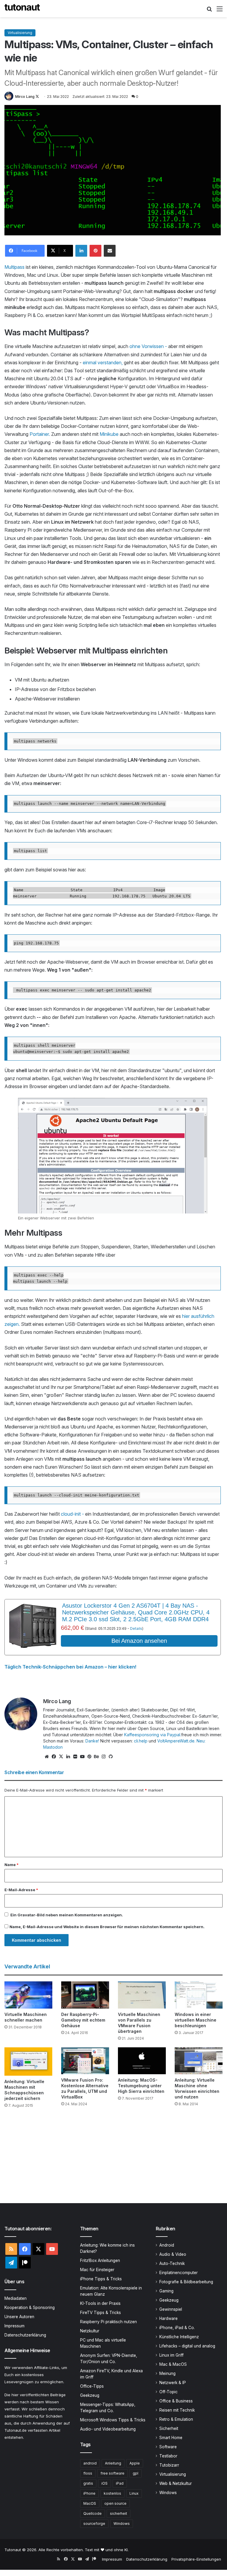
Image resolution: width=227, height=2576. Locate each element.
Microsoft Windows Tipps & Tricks (113, 2420)
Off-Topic (168, 2392)
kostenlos (112, 2493)
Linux (134, 2493)
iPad (120, 2483)
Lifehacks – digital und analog (187, 2346)
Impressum (14, 2326)
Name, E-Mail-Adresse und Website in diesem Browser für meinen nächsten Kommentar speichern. (107, 1927)
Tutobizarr (169, 2465)
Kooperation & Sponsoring (30, 2308)
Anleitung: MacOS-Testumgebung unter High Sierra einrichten (141, 2086)
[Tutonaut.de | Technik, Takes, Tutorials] (22, 9)
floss (88, 2473)
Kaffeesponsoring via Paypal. (153, 1735)
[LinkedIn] (81, 251)
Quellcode (93, 2513)
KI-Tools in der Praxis (100, 2303)
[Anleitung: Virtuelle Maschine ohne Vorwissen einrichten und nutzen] (199, 2061)
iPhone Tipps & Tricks (101, 2279)
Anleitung (113, 2463)
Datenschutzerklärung (25, 2335)
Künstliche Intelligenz (179, 2337)
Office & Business (176, 2401)
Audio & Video (173, 2254)
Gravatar (26, 1915)
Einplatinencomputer (179, 2273)
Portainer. (40, 434)
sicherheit (119, 2513)
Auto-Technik (172, 2263)
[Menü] (220, 11)
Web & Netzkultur (176, 2483)
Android (167, 2245)
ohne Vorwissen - (149, 346)
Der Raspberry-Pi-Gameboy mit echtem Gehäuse (83, 2020)
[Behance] (96, 1757)
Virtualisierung (20, 33)
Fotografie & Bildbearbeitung (186, 2282)
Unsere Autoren (19, 2317)
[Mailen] (110, 251)
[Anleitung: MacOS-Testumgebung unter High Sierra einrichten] (142, 2061)
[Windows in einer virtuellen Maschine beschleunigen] (199, 1995)
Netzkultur (90, 2331)
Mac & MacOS (173, 2364)
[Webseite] (47, 1757)
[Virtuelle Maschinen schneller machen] (28, 1995)
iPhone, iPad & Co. (177, 2328)
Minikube (110, 434)
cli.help (141, 1741)
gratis (88, 2483)
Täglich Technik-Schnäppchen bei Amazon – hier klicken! (70, 1667)
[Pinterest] (95, 251)
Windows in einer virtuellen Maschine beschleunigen (196, 2020)
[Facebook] (54, 1757)
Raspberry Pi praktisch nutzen (108, 2322)
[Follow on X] (37, 97)
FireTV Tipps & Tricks (100, 2313)
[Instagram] (103, 1757)
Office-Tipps (92, 2386)
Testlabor (168, 2456)
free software (112, 2473)
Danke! (92, 1741)
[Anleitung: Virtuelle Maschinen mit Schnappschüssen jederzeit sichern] (28, 2062)
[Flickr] (75, 1757)
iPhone (89, 2493)
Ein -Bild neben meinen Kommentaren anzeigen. (67, 1915)
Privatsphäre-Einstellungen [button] (196, 2559)
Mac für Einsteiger (97, 2270)
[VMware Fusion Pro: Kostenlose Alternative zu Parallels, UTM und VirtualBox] (85, 2061)
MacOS (90, 2503)
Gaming (166, 2291)
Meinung (167, 2373)
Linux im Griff (171, 2355)
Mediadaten (16, 2298)
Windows (122, 2524)
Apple (135, 2463)
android (90, 2463)
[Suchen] (209, 11)
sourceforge (94, 2524)
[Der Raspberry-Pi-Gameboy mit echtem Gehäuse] (85, 1995)
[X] (61, 1757)
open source (115, 2503)
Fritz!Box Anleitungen (100, 2261)
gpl (136, 2473)
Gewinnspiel (171, 2309)
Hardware (168, 2318)
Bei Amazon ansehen (139, 1641)
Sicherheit (169, 2428)
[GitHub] (111, 1757)
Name (12, 1865)
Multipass (15, 267)
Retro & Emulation (176, 2419)
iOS (104, 2483)
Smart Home (171, 2438)
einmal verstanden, (103, 363)
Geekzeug (90, 2395)
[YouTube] (82, 1757)
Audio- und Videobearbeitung (108, 2429)
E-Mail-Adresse (21, 1890)
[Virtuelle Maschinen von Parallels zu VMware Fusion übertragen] (142, 1995)
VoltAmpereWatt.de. (176, 1741)
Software (168, 2447)
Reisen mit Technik (177, 2410)
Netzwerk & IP (173, 2383)
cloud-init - (72, 1514)
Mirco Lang (25, 97)
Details (136, 1628)
